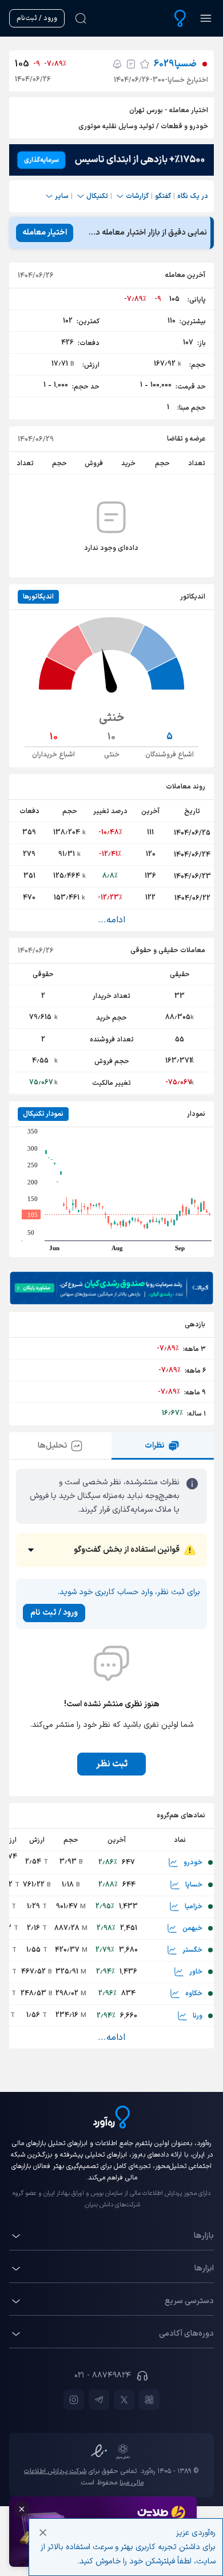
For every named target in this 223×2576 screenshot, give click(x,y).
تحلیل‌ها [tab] (53, 1446)
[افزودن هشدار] (117, 64)
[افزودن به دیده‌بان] (145, 64)
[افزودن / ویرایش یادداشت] (131, 64)
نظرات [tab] (155, 1446)
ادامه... (111, 920)
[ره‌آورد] (180, 18)
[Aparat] (149, 2400)
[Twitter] (124, 2400)
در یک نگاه (193, 196)
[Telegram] (99, 2400)
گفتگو (163, 196)
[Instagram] (74, 2400)
